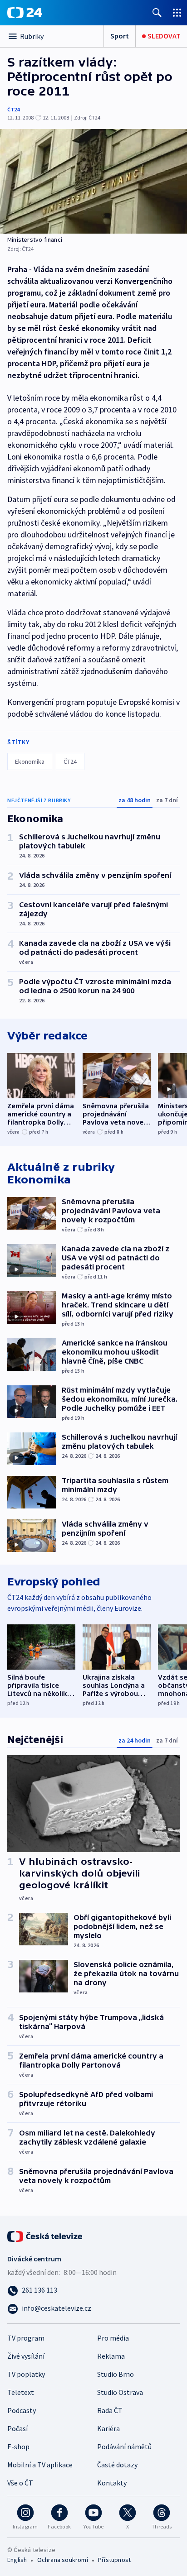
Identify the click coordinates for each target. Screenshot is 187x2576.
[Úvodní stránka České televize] (45, 2236)
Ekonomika (30, 761)
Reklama (111, 2356)
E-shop (18, 2447)
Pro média (113, 2338)
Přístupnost (114, 2560)
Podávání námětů (124, 2447)
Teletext (21, 2392)
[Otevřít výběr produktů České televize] (177, 12)
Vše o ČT (20, 2483)
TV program (26, 2338)
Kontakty (112, 2483)
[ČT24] (25, 13)
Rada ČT (110, 2410)
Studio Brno (116, 2374)
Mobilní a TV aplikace (40, 2465)
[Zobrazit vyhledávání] (157, 12)
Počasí (17, 2428)
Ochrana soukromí (63, 2560)
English (17, 2560)
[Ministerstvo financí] (93, 181)
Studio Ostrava (120, 2392)
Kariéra (108, 2428)
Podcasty (22, 2410)
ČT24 (13, 109)
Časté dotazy (117, 2465)
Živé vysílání (26, 2356)
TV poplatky (26, 2374)
